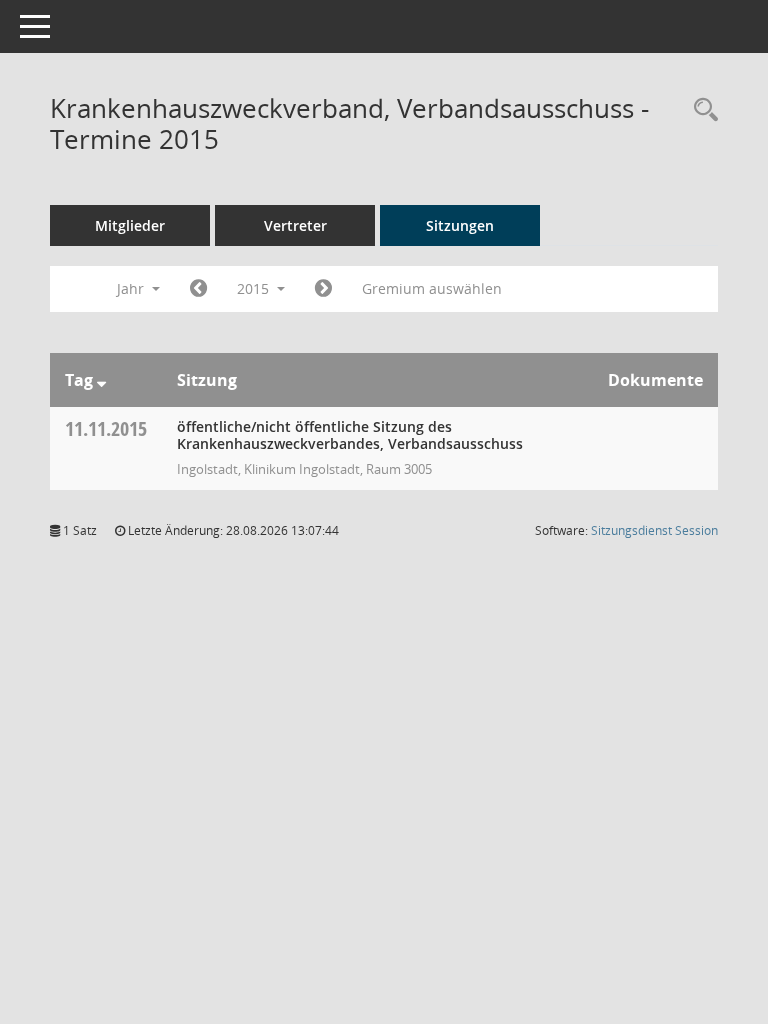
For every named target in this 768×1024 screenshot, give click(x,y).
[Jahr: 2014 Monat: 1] (198, 289)
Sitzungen (460, 225)
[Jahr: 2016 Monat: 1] (323, 289)
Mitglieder (130, 225)
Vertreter (295, 225)
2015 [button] (255, 288)
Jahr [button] (132, 288)
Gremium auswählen (432, 288)
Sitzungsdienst (654, 530)
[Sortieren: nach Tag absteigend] (101, 380)
